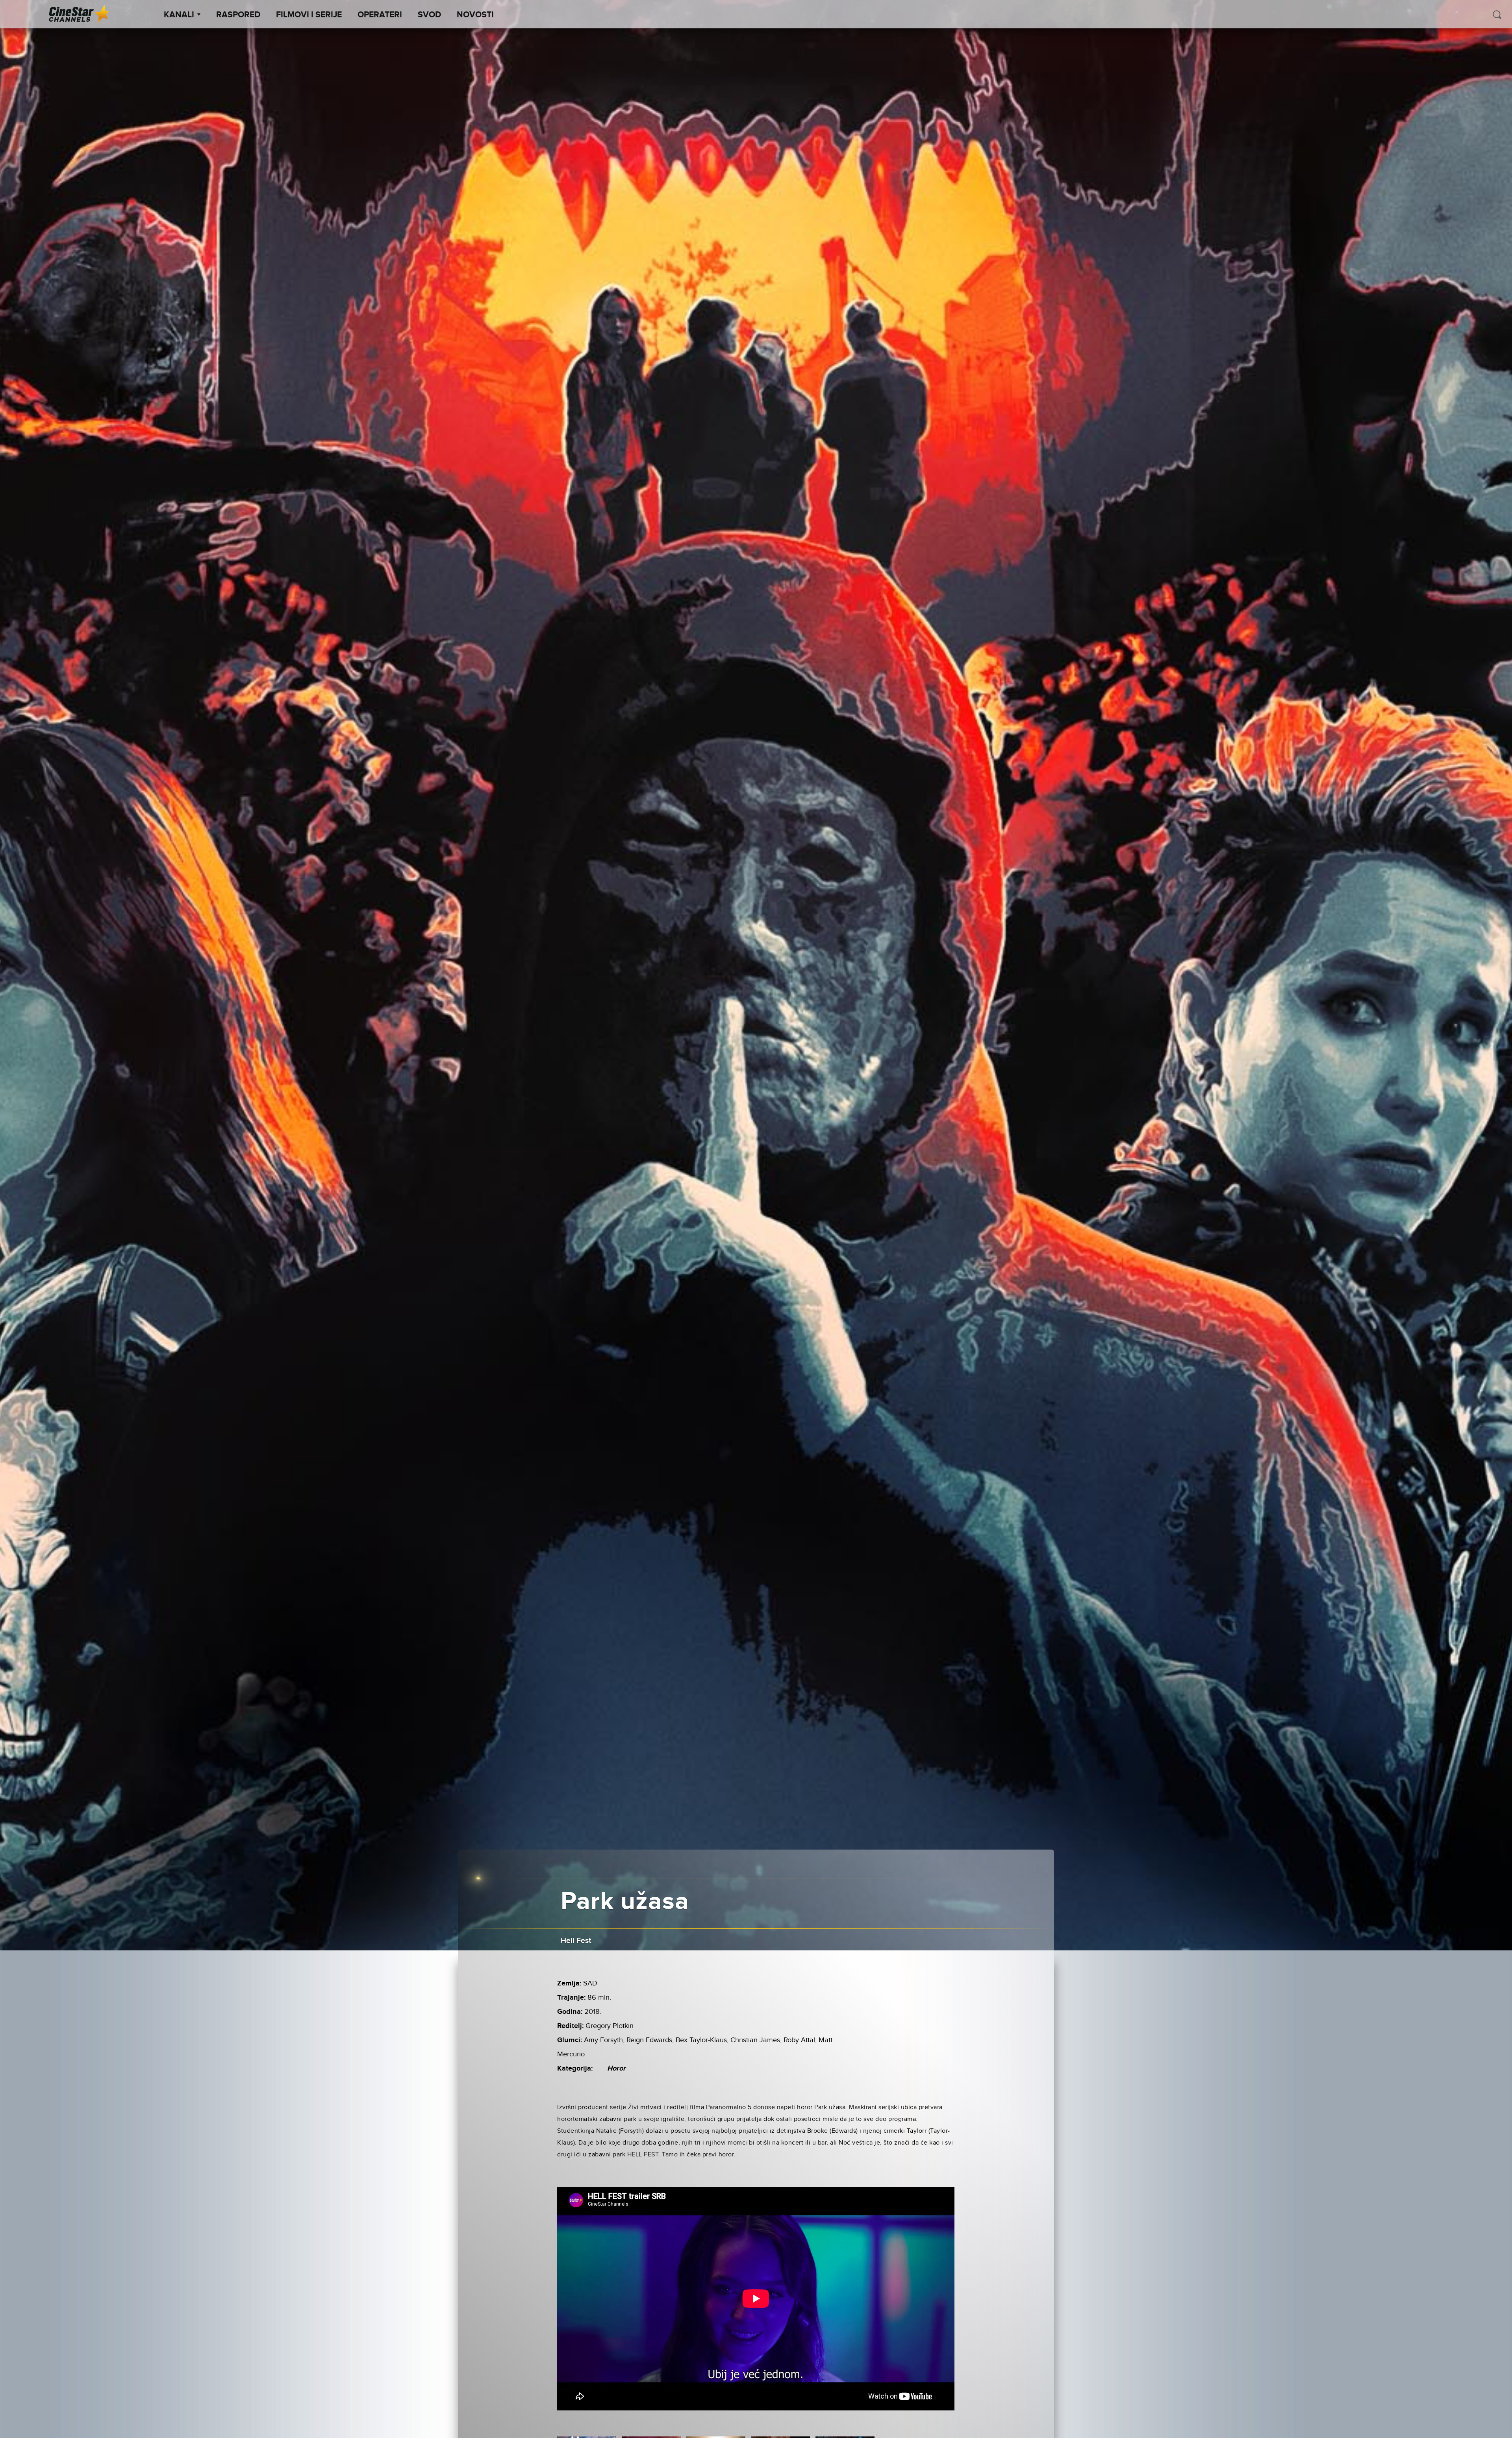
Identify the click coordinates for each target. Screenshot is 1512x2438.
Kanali (179, 15)
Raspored (238, 15)
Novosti (475, 15)
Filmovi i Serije (309, 15)
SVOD (429, 15)
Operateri (380, 15)
